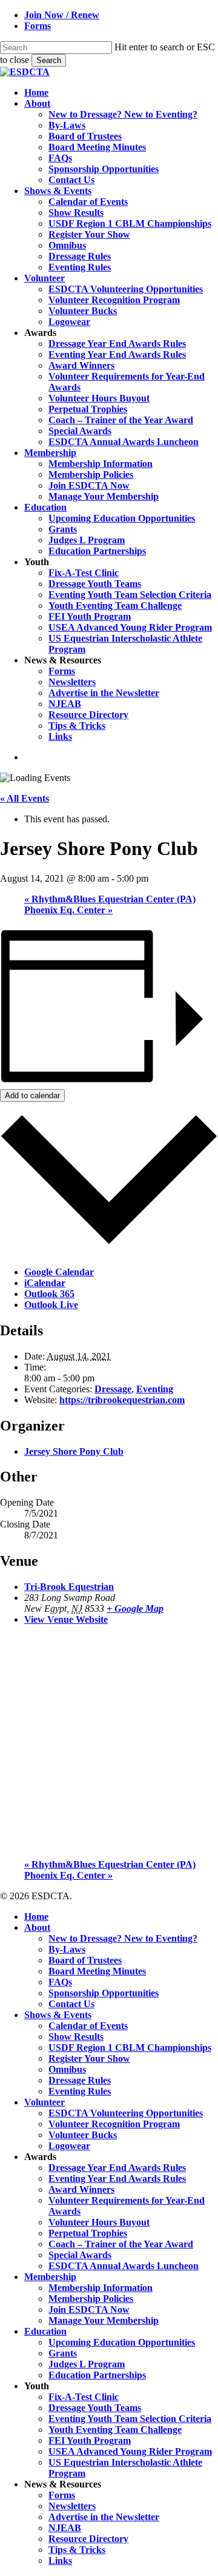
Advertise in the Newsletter (104, 2517)
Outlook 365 (49, 1294)
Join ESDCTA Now (89, 2309)
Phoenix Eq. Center (68, 910)
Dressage (113, 1389)
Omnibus (67, 2069)
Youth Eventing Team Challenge (115, 2430)
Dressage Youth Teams (95, 2408)
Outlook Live (51, 1305)
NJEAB (65, 2528)
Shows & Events (58, 2015)
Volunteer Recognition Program (114, 2124)
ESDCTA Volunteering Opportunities (126, 2113)
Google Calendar (59, 1272)
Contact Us (71, 2004)
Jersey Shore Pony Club (74, 1451)
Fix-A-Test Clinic (84, 2397)
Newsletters (72, 2506)
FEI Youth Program (90, 2440)
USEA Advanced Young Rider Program (130, 2451)
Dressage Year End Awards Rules (117, 2168)
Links (60, 2561)
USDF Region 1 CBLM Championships (130, 2048)
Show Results (76, 2037)
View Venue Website (66, 1619)
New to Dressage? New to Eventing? (123, 1938)
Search (49, 60)
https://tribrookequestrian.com (122, 1400)
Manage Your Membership (104, 2320)
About (37, 1927)
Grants (63, 2353)
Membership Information (101, 2288)
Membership (50, 2277)
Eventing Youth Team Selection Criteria (130, 2419)
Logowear (69, 2146)
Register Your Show (89, 2058)
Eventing (155, 1389)
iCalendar (45, 1283)
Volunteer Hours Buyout (99, 2222)
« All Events (25, 798)
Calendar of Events (88, 2026)
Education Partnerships (97, 2375)
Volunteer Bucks (83, 2135)
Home (36, 1917)
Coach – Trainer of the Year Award (121, 2244)
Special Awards (80, 2255)
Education (45, 2331)
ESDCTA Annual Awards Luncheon (124, 2266)
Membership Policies (91, 2299)
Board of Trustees (85, 1960)
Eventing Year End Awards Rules (117, 2179)
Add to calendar (32, 1095)
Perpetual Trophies (88, 2233)
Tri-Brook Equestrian (69, 1587)
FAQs (60, 1982)
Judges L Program (87, 2364)
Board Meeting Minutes (97, 1971)
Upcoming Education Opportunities (122, 2342)
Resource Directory (88, 2539)
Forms (62, 2495)
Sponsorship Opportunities (104, 1993)
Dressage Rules (80, 2080)
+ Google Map (135, 1608)
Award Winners (81, 2189)
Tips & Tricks (77, 2550)
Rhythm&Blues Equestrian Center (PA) (110, 899)
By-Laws (67, 1949)
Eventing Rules (80, 2091)
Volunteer (45, 2102)
